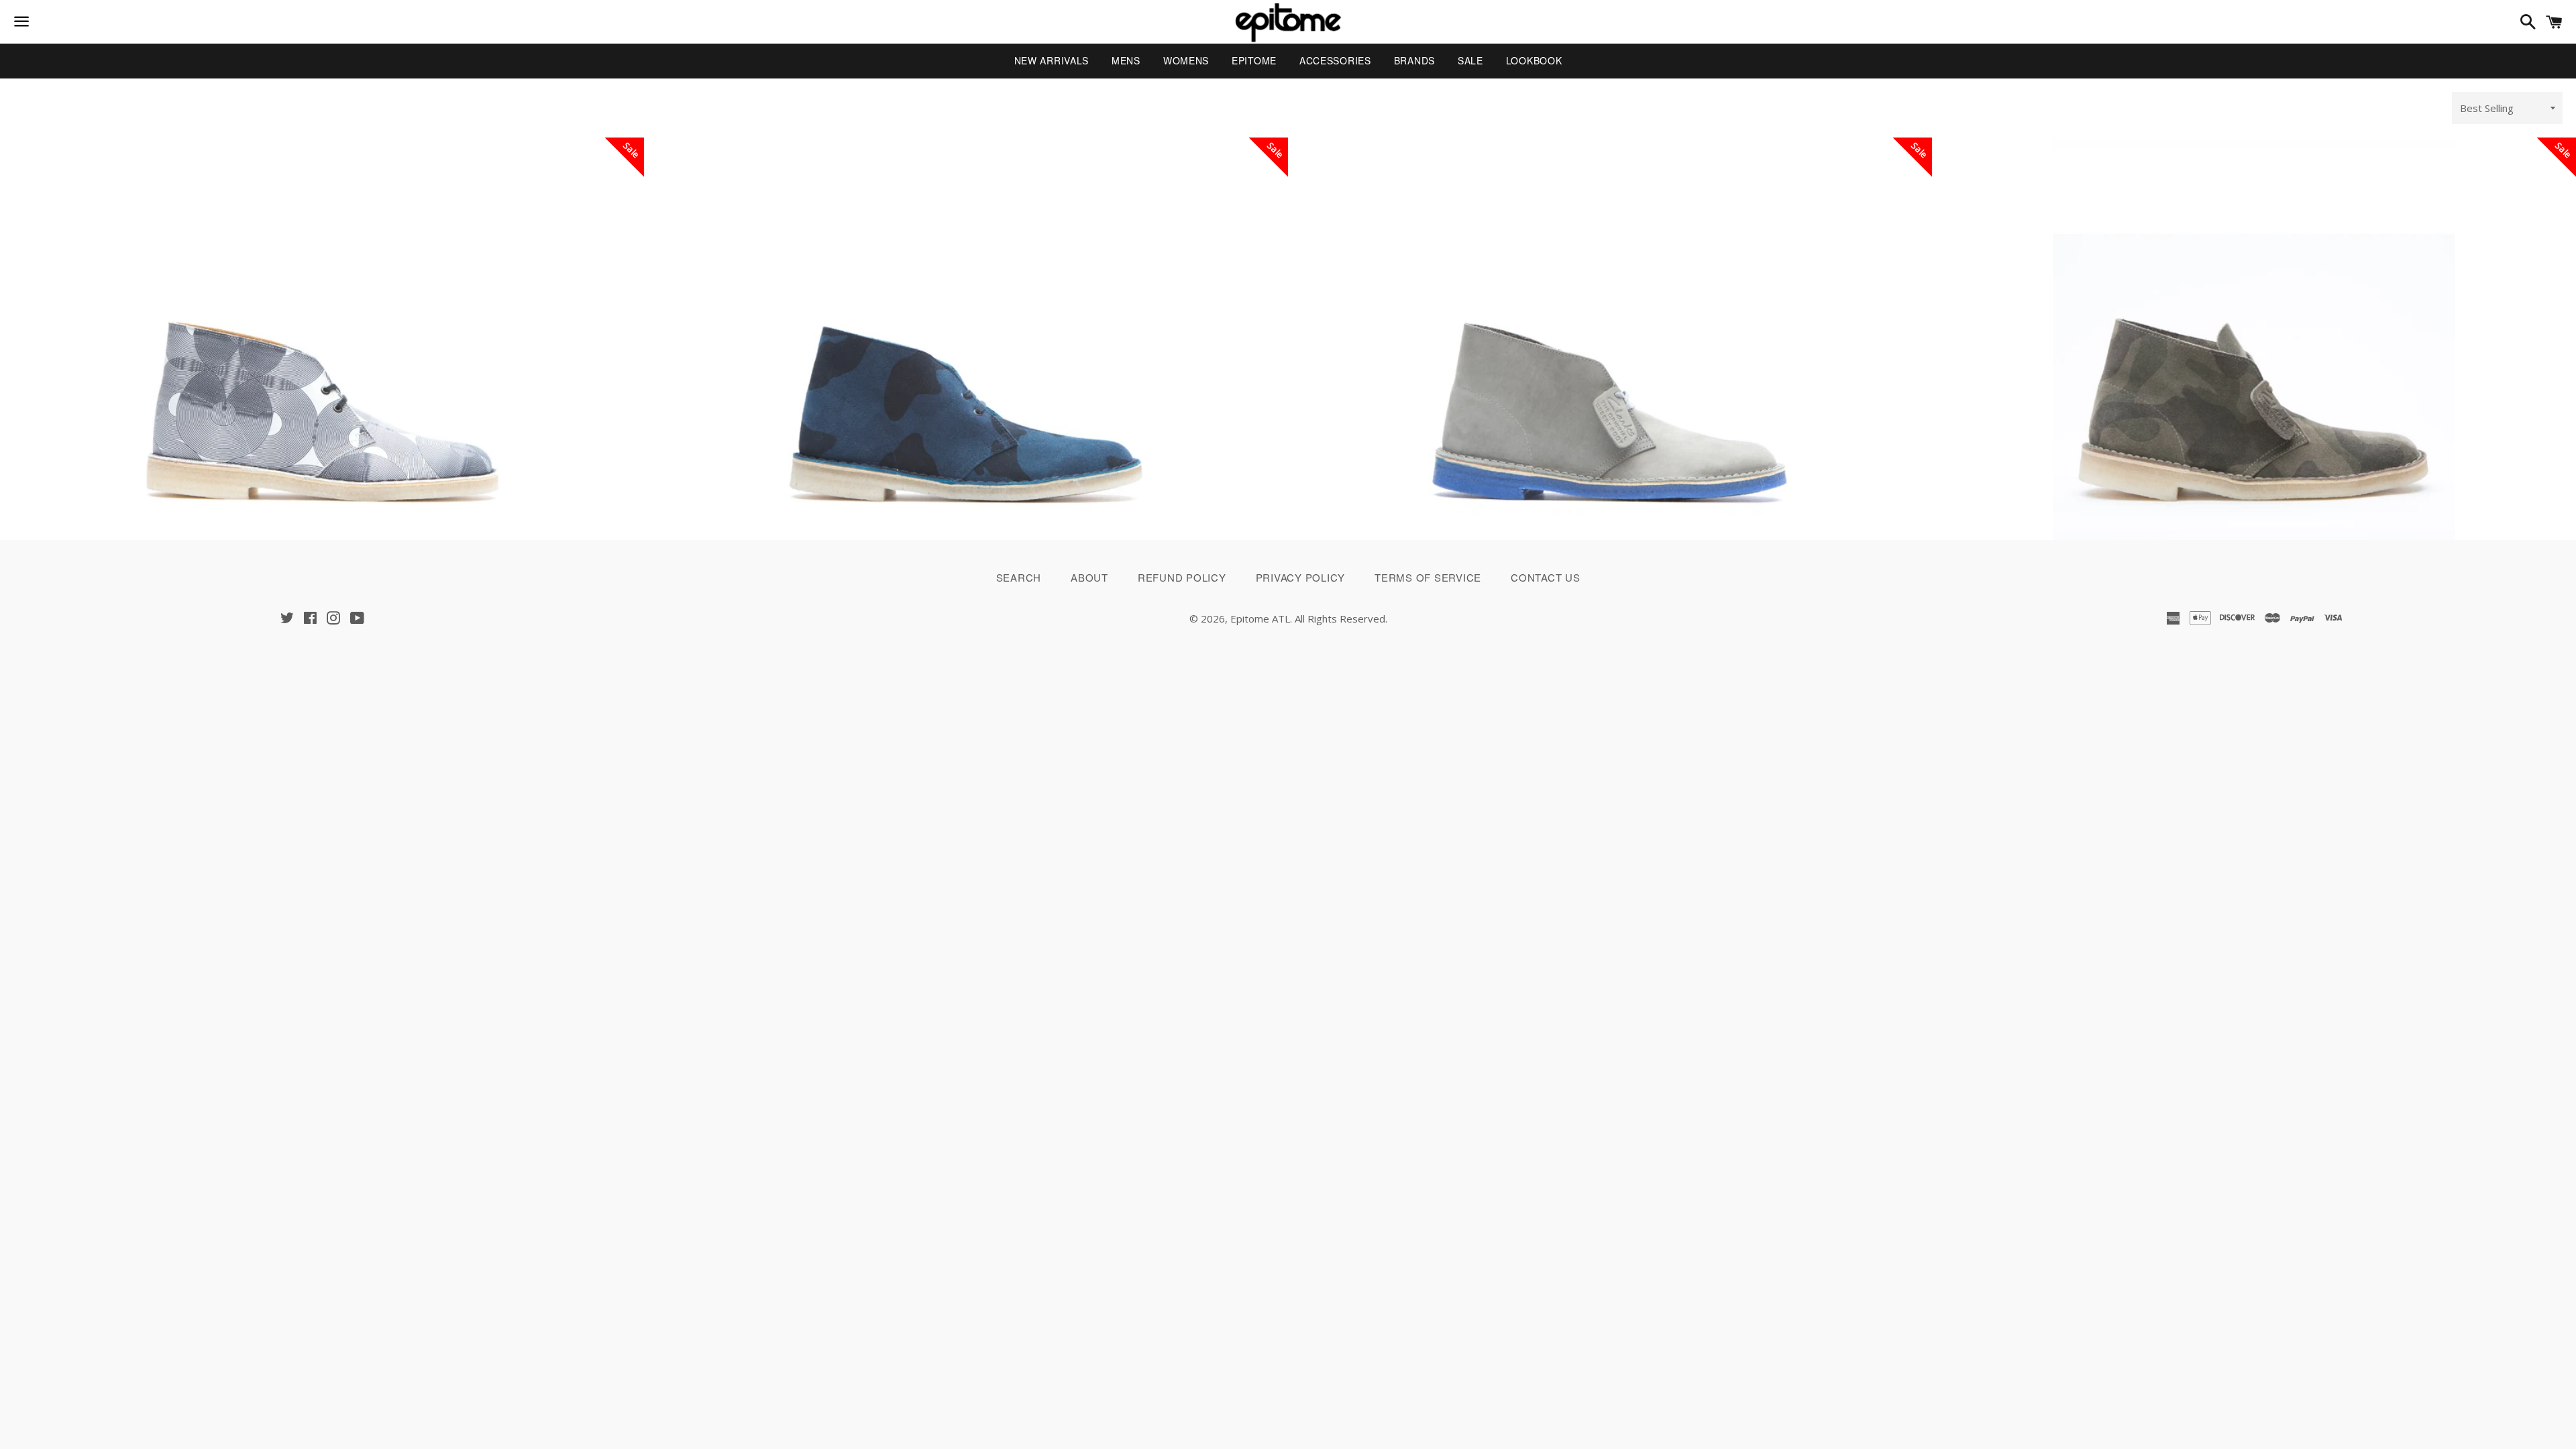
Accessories (1335, 60)
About (1089, 577)
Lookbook (1534, 60)
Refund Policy (1182, 577)
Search (1019, 577)
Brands (1414, 60)
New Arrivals (1052, 60)
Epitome (1254, 60)
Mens (1126, 60)
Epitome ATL (1260, 619)
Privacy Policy (1301, 577)
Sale (1470, 60)
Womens (1186, 60)
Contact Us (1546, 577)
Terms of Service (1428, 577)
